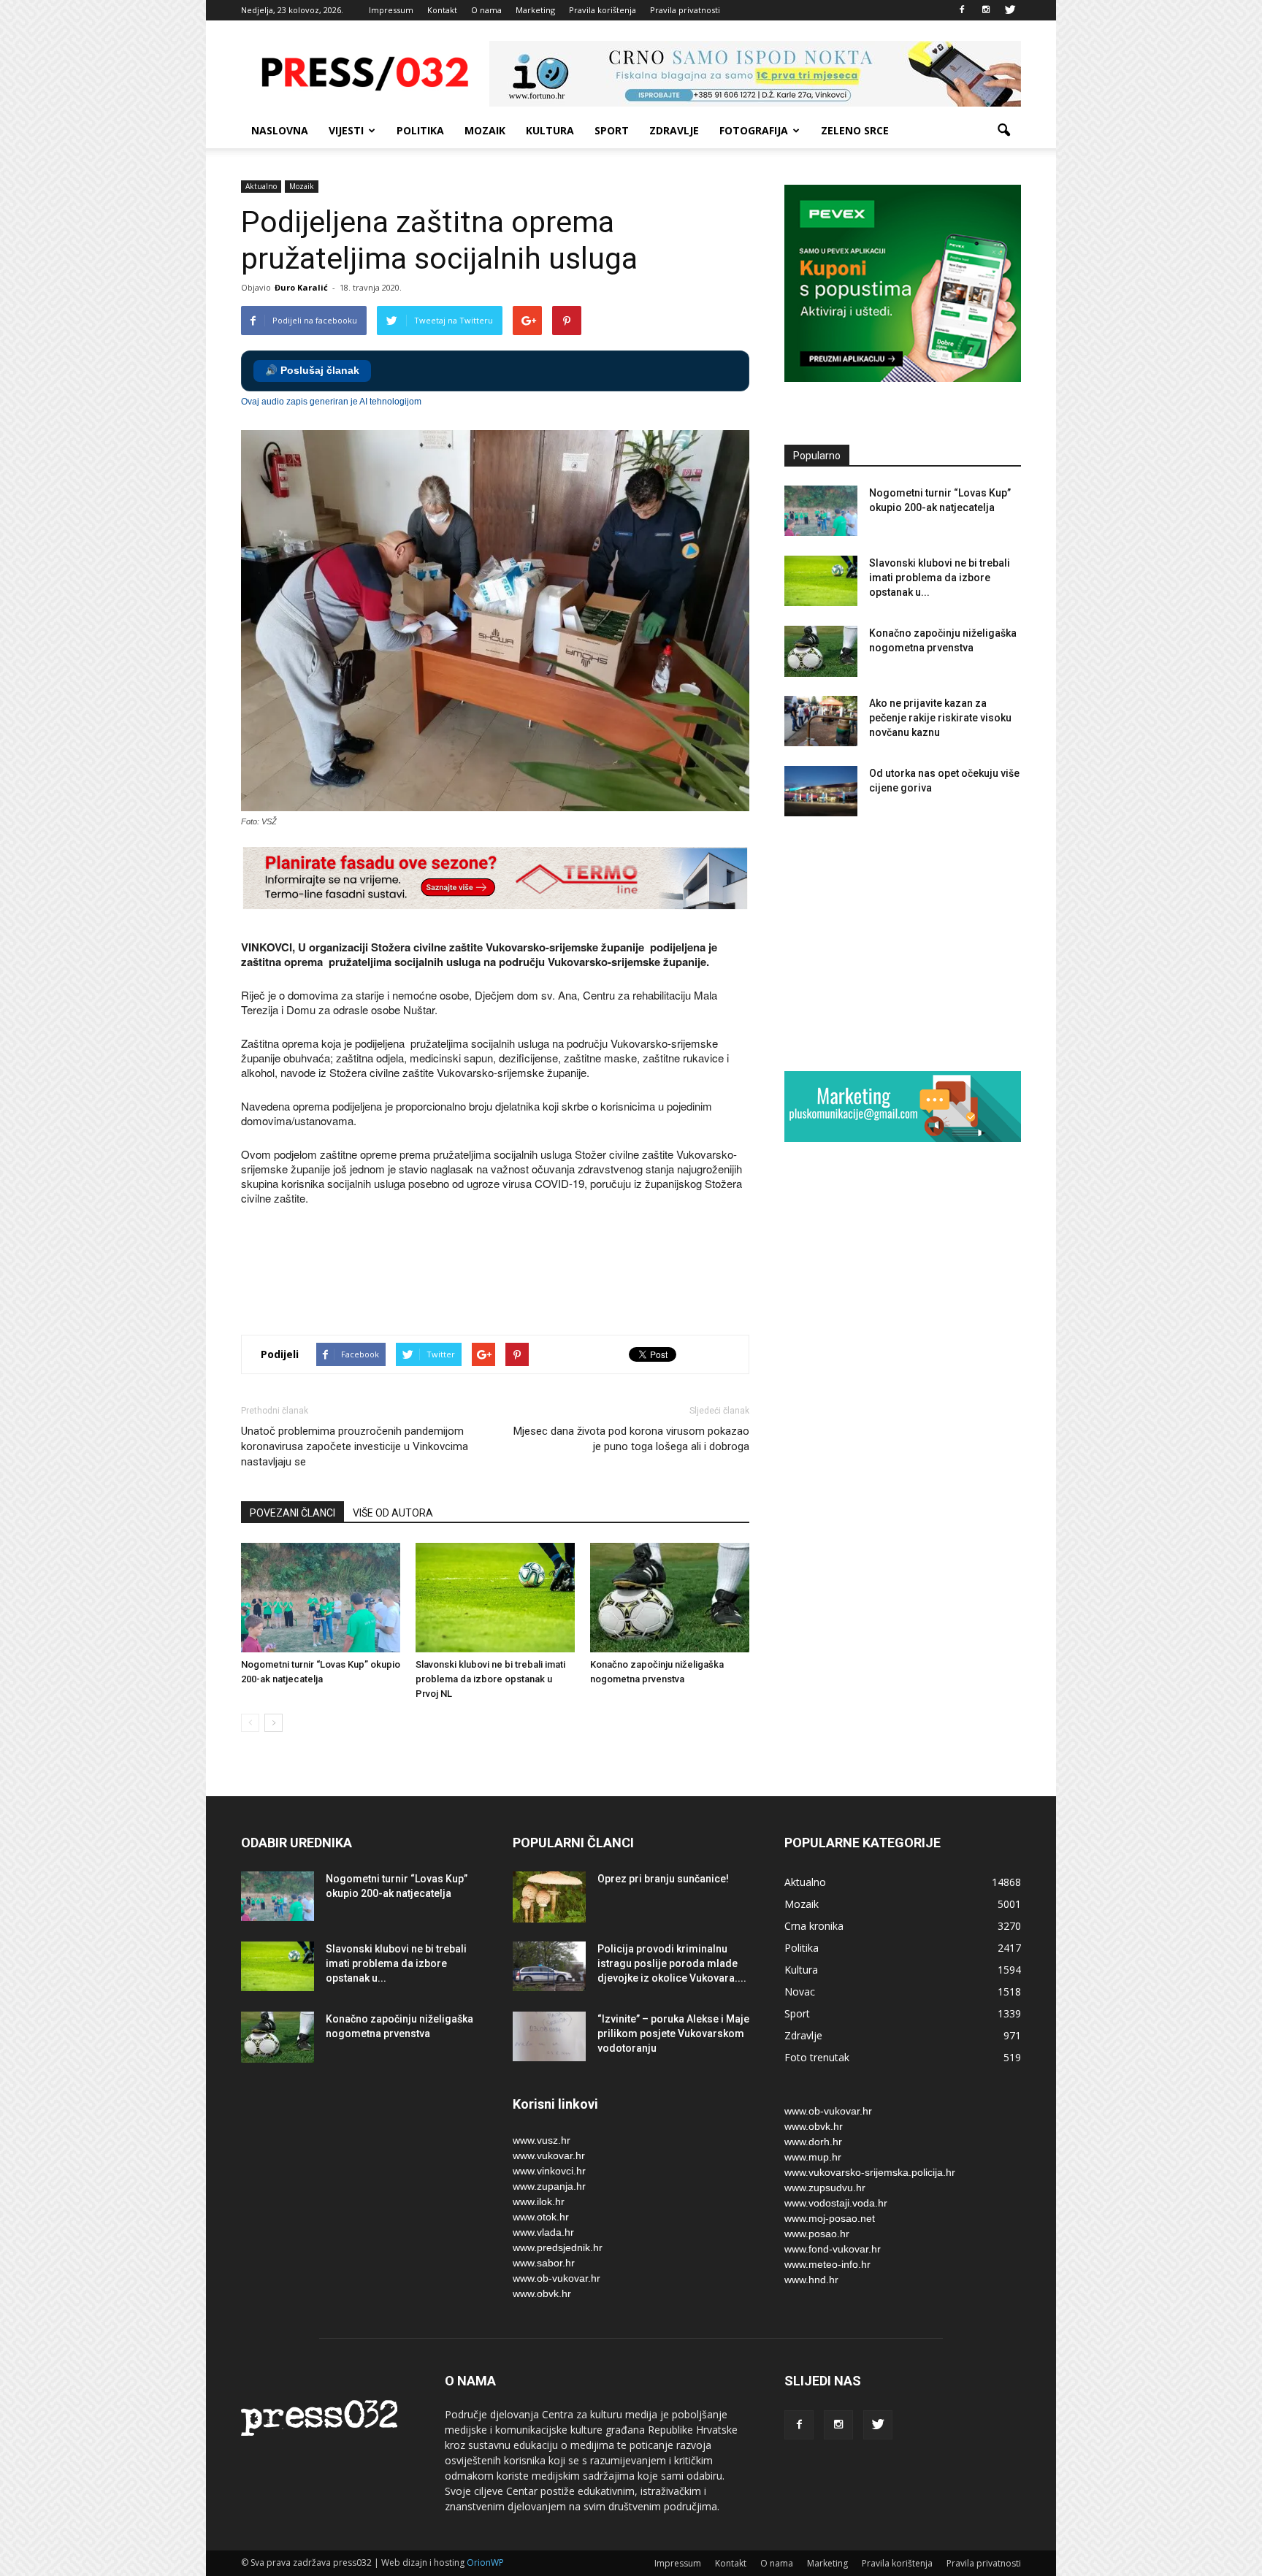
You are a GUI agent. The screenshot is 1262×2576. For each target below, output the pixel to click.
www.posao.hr (817, 2234)
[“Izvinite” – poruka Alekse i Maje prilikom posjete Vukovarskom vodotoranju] (549, 2037)
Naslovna (280, 130)
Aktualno (261, 186)
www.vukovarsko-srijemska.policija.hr (870, 2172)
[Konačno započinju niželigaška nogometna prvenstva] (670, 1598)
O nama (486, 10)
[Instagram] (986, 10)
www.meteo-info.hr (827, 2264)
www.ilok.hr (539, 2201)
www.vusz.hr (542, 2140)
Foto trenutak (817, 2057)
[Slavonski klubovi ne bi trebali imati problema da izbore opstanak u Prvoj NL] (495, 1598)
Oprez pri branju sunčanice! (663, 1879)
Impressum (391, 10)
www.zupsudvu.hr (825, 2188)
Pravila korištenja (603, 10)
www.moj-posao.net (830, 2218)
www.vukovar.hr (549, 2155)
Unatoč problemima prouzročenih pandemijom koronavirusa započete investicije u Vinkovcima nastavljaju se (355, 1446)
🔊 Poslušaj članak (312, 371)
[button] (1003, 131)
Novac (800, 1992)
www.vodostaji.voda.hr (836, 2203)
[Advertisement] (507, 1272)
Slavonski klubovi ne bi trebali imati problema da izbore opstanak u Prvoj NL (490, 1679)
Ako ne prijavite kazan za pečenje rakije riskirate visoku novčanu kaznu (940, 718)
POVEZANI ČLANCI (292, 1513)
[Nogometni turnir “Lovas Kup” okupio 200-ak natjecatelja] (321, 1598)
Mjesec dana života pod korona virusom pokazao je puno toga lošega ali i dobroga (631, 1439)
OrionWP (485, 2562)
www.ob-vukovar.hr (557, 2278)
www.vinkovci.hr (549, 2171)
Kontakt (442, 10)
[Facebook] (962, 10)
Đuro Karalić (301, 287)
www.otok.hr (541, 2217)
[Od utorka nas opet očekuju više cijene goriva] (821, 791)
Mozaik (485, 130)
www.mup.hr (813, 2157)
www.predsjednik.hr (558, 2247)
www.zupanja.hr (549, 2186)
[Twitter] (1010, 10)
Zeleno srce (855, 130)
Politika (420, 130)
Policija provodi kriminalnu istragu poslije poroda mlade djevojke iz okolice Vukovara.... (672, 1963)
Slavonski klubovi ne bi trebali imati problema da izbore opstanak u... (940, 578)
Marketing (535, 10)
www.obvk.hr (542, 2293)
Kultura (550, 130)
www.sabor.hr (544, 2263)
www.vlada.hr (543, 2232)
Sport (612, 130)
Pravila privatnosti (685, 10)
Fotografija (754, 130)
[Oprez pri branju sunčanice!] (549, 1897)
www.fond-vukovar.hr (833, 2249)
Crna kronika (814, 1926)
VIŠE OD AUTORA (393, 1513)
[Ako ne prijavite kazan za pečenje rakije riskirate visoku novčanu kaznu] (821, 721)
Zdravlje (674, 130)
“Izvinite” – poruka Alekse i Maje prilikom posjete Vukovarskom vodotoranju (673, 2033)
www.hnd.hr (811, 2280)
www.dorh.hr (813, 2142)
